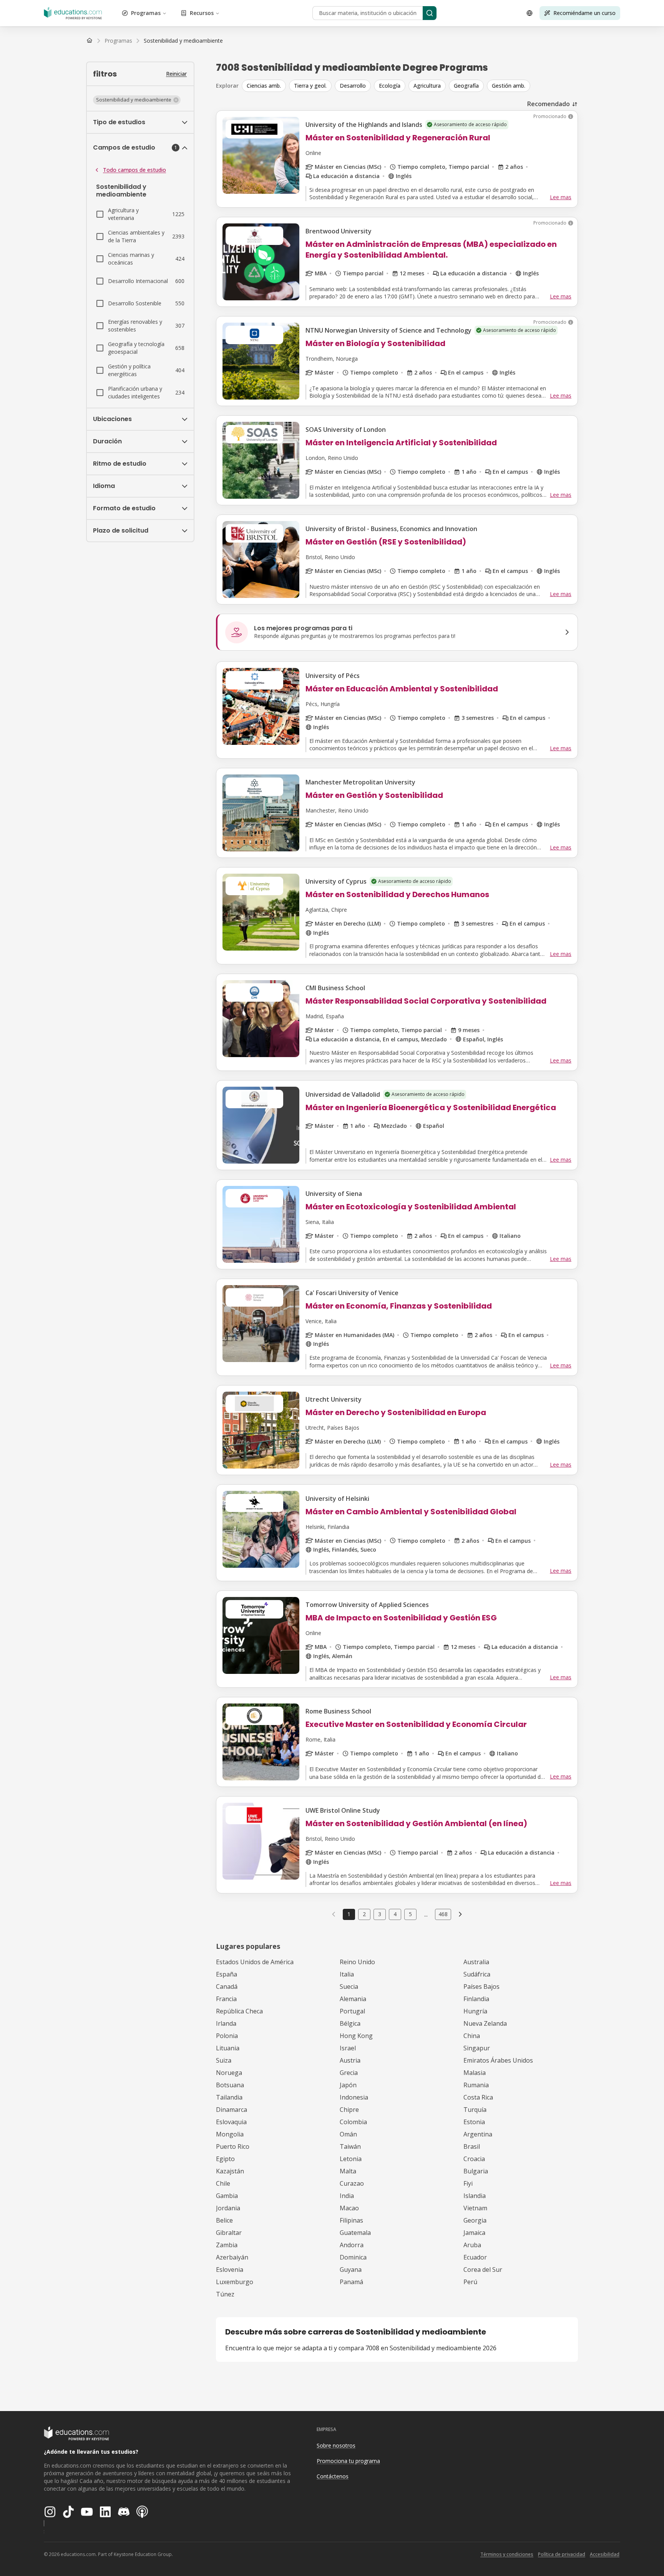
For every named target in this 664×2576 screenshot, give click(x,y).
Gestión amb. (509, 86)
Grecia (349, 2073)
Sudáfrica (477, 1974)
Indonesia (354, 2097)
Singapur (477, 2048)
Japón (348, 2085)
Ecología (390, 86)
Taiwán (350, 2146)
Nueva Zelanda (485, 2023)
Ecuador (475, 2257)
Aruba (472, 2245)
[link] (183, 41)
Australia (476, 1962)
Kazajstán (230, 2171)
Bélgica (350, 2023)
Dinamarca (232, 2110)
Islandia (475, 2196)
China (472, 2036)
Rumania (476, 2085)
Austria (350, 2060)
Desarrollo (353, 86)
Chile (223, 2183)
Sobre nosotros (336, 2445)
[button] (137, 100)
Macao (349, 2208)
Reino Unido (357, 1962)
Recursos (202, 13)
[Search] (430, 13)
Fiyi (468, 2183)
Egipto (225, 2159)
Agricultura (427, 86)
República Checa (239, 2011)
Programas (146, 13)
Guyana (351, 2270)
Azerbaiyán (232, 2257)
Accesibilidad (605, 2554)
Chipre (349, 2110)
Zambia (227, 2245)
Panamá (351, 2282)
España (227, 1974)
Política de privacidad (562, 2554)
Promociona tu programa (348, 2461)
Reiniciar (176, 74)
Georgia (475, 2220)
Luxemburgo (235, 2282)
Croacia (474, 2159)
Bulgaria (476, 2171)
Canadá (227, 1987)
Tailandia (229, 2097)
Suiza (224, 2060)
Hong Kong (356, 2036)
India (347, 2196)
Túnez (225, 2294)
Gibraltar (229, 2233)
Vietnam (475, 2208)
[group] (410, 86)
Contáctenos (333, 2476)
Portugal (352, 2011)
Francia (226, 1999)
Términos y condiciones (507, 2554)
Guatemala (355, 2233)
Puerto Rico (233, 2146)
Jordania (228, 2208)
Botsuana (230, 2085)
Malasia (475, 2073)
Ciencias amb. (264, 86)
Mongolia (230, 2134)
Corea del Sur (483, 2270)
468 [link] (443, 1914)
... (426, 1914)
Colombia (353, 2122)
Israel (348, 2048)
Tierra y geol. (310, 86)
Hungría (475, 2011)
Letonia (351, 2159)
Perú (470, 2282)
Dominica (353, 2257)
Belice (224, 2220)
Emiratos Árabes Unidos (498, 2060)
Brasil (472, 2146)
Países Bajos (481, 1987)
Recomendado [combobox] (549, 104)
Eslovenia (230, 2270)
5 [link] (410, 1914)
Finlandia (476, 1999)
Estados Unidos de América (255, 1962)
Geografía (466, 86)
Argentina (478, 2134)
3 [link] (380, 1914)
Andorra (352, 2245)
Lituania (228, 2048)
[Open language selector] (530, 13)
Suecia (349, 1987)
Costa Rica (478, 2097)
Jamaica (474, 2233)
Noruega (229, 2073)
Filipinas (351, 2220)
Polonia (227, 2036)
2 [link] (364, 1914)
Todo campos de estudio (134, 170)
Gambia (227, 2196)
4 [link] (395, 1914)
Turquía (475, 2110)
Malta (348, 2171)
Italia (347, 1974)
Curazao (352, 2183)
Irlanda (226, 2023)
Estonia (474, 2122)
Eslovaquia (231, 2122)
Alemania (353, 1999)
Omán (348, 2134)
